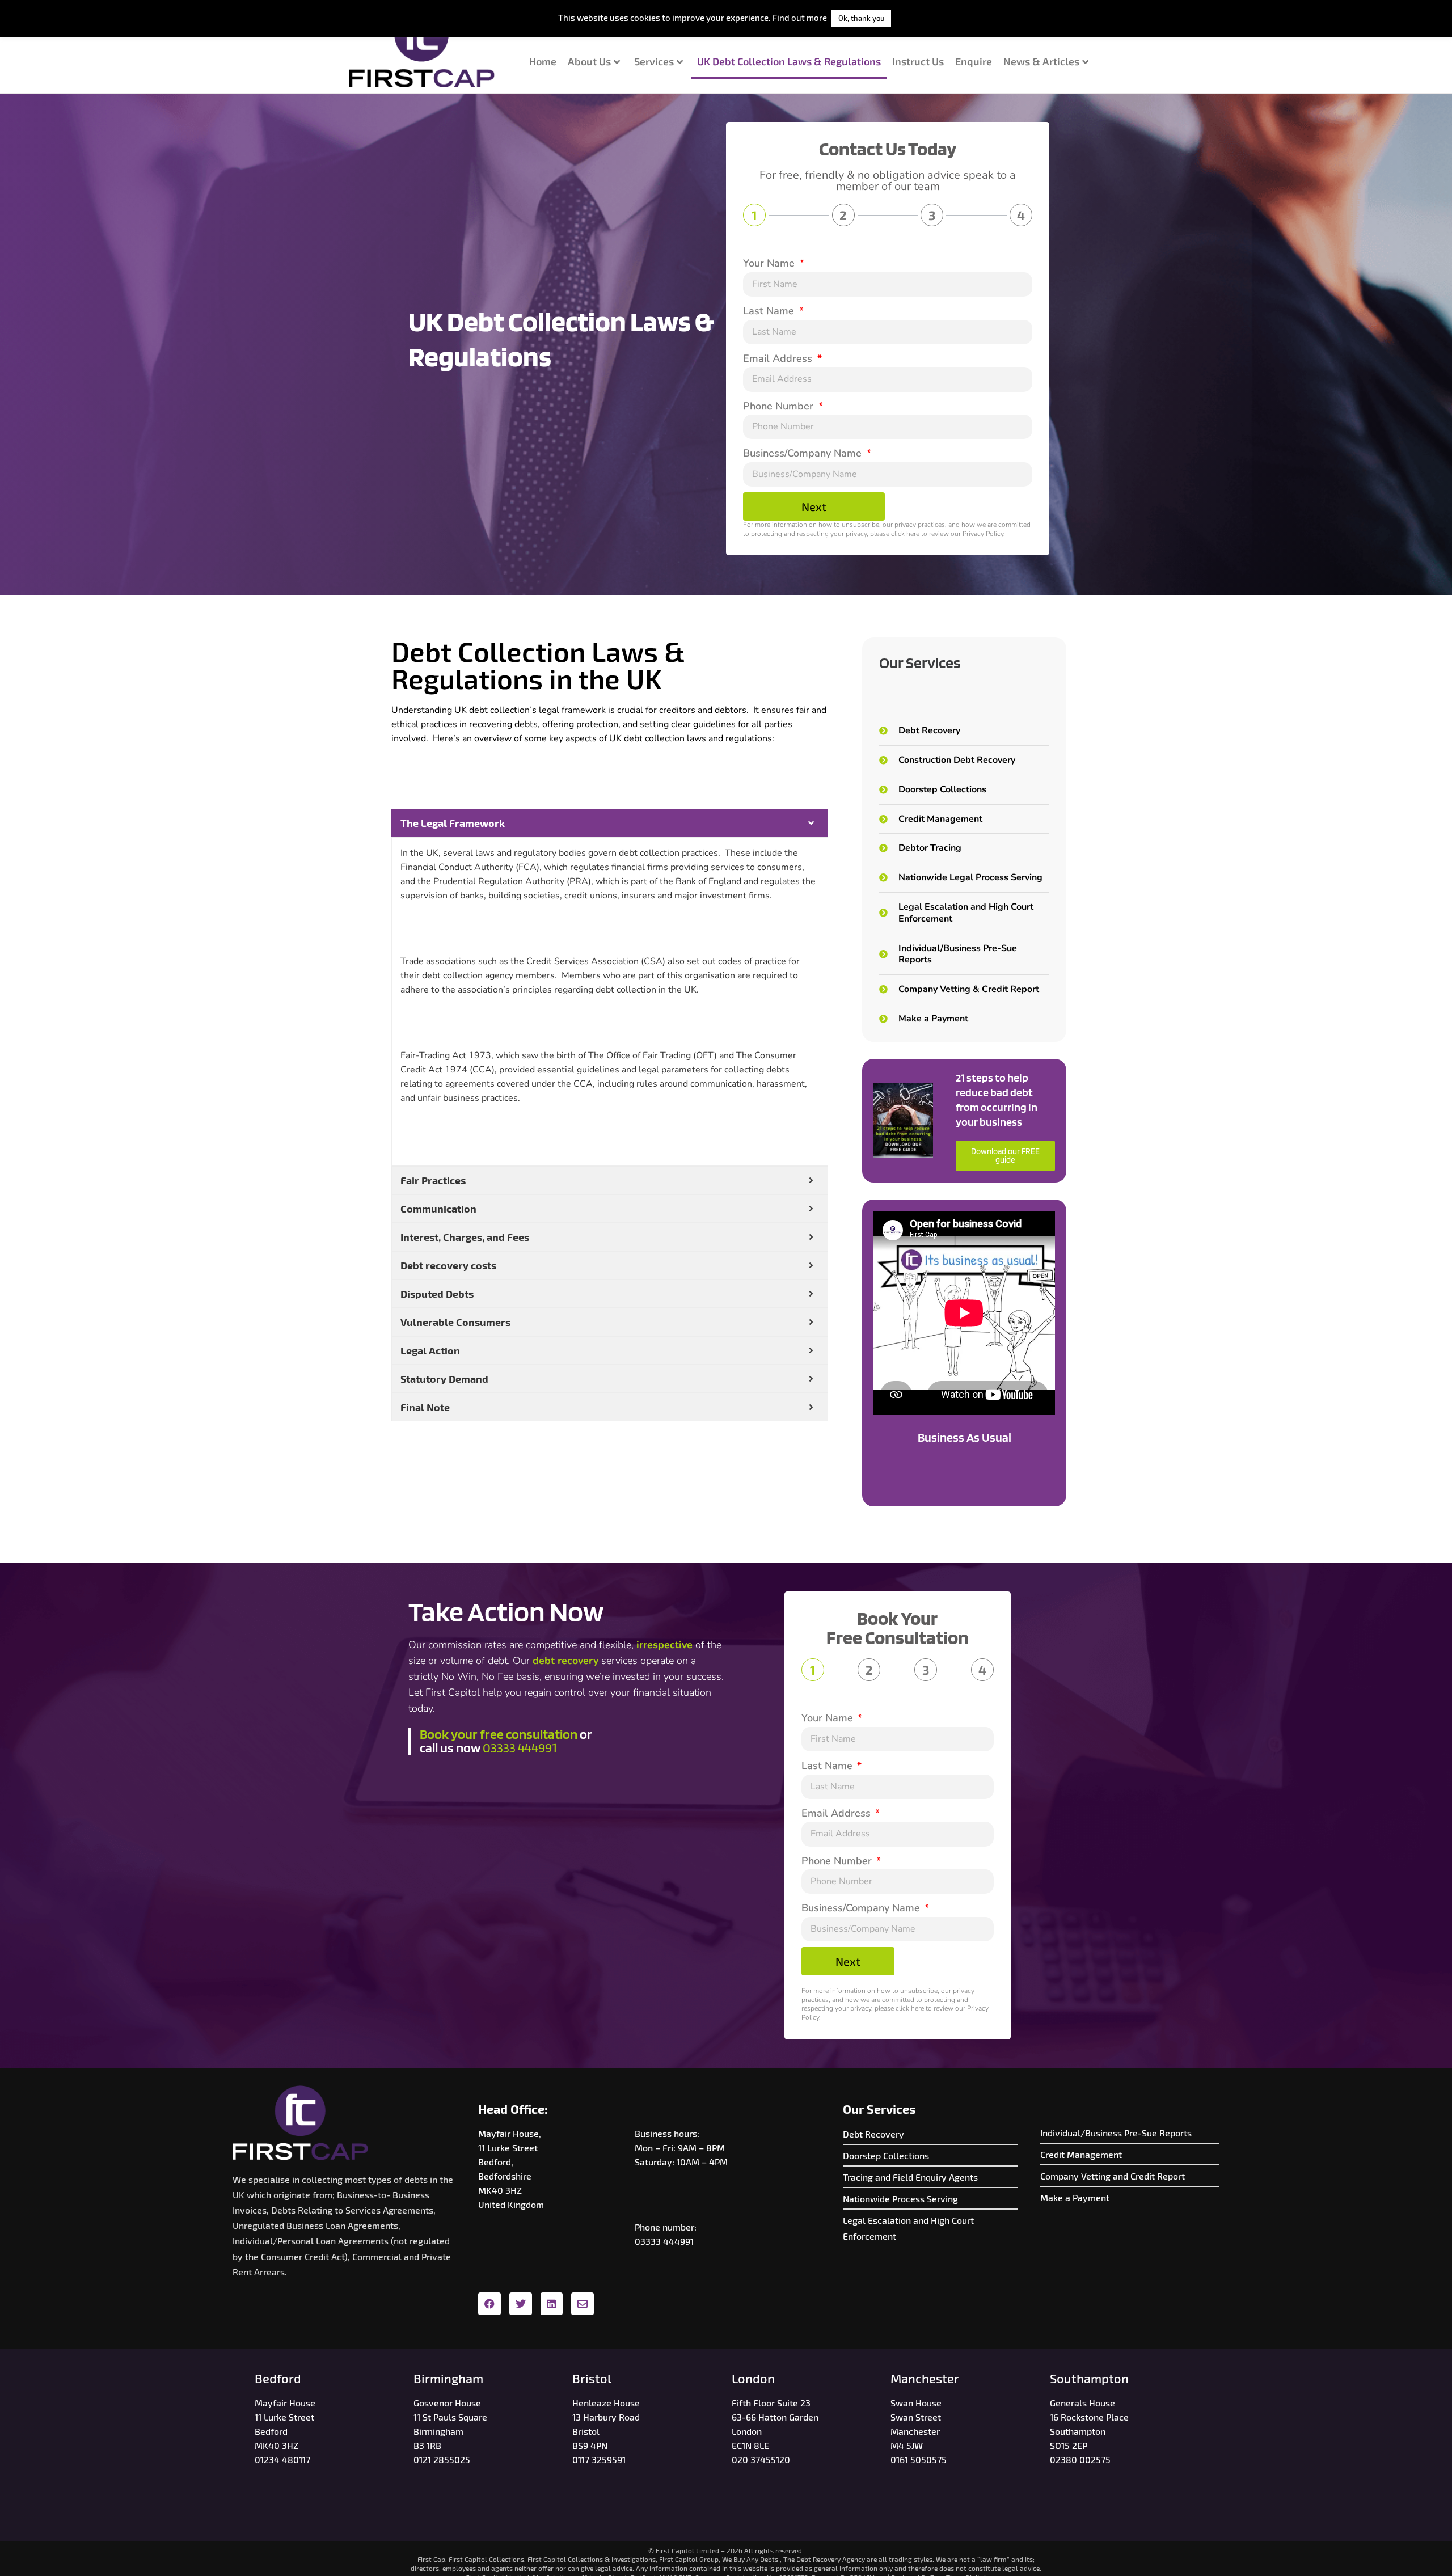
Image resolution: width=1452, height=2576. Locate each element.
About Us (589, 61)
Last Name (770, 311)
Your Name (770, 263)
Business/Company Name (804, 453)
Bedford (278, 2378)
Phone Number (780, 406)
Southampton (1089, 2378)
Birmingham (448, 2378)
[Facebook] (489, 2304)
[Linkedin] (552, 2304)
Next (814, 506)
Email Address (779, 358)
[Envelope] (583, 2304)
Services (654, 61)
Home (543, 61)
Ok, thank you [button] (861, 18)
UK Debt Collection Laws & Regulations (789, 61)
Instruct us (918, 61)
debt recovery (565, 1661)
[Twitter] (521, 2304)
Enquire (974, 61)
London (753, 2378)
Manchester (925, 2378)
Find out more (800, 18)
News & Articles (1041, 61)
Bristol (592, 2378)
